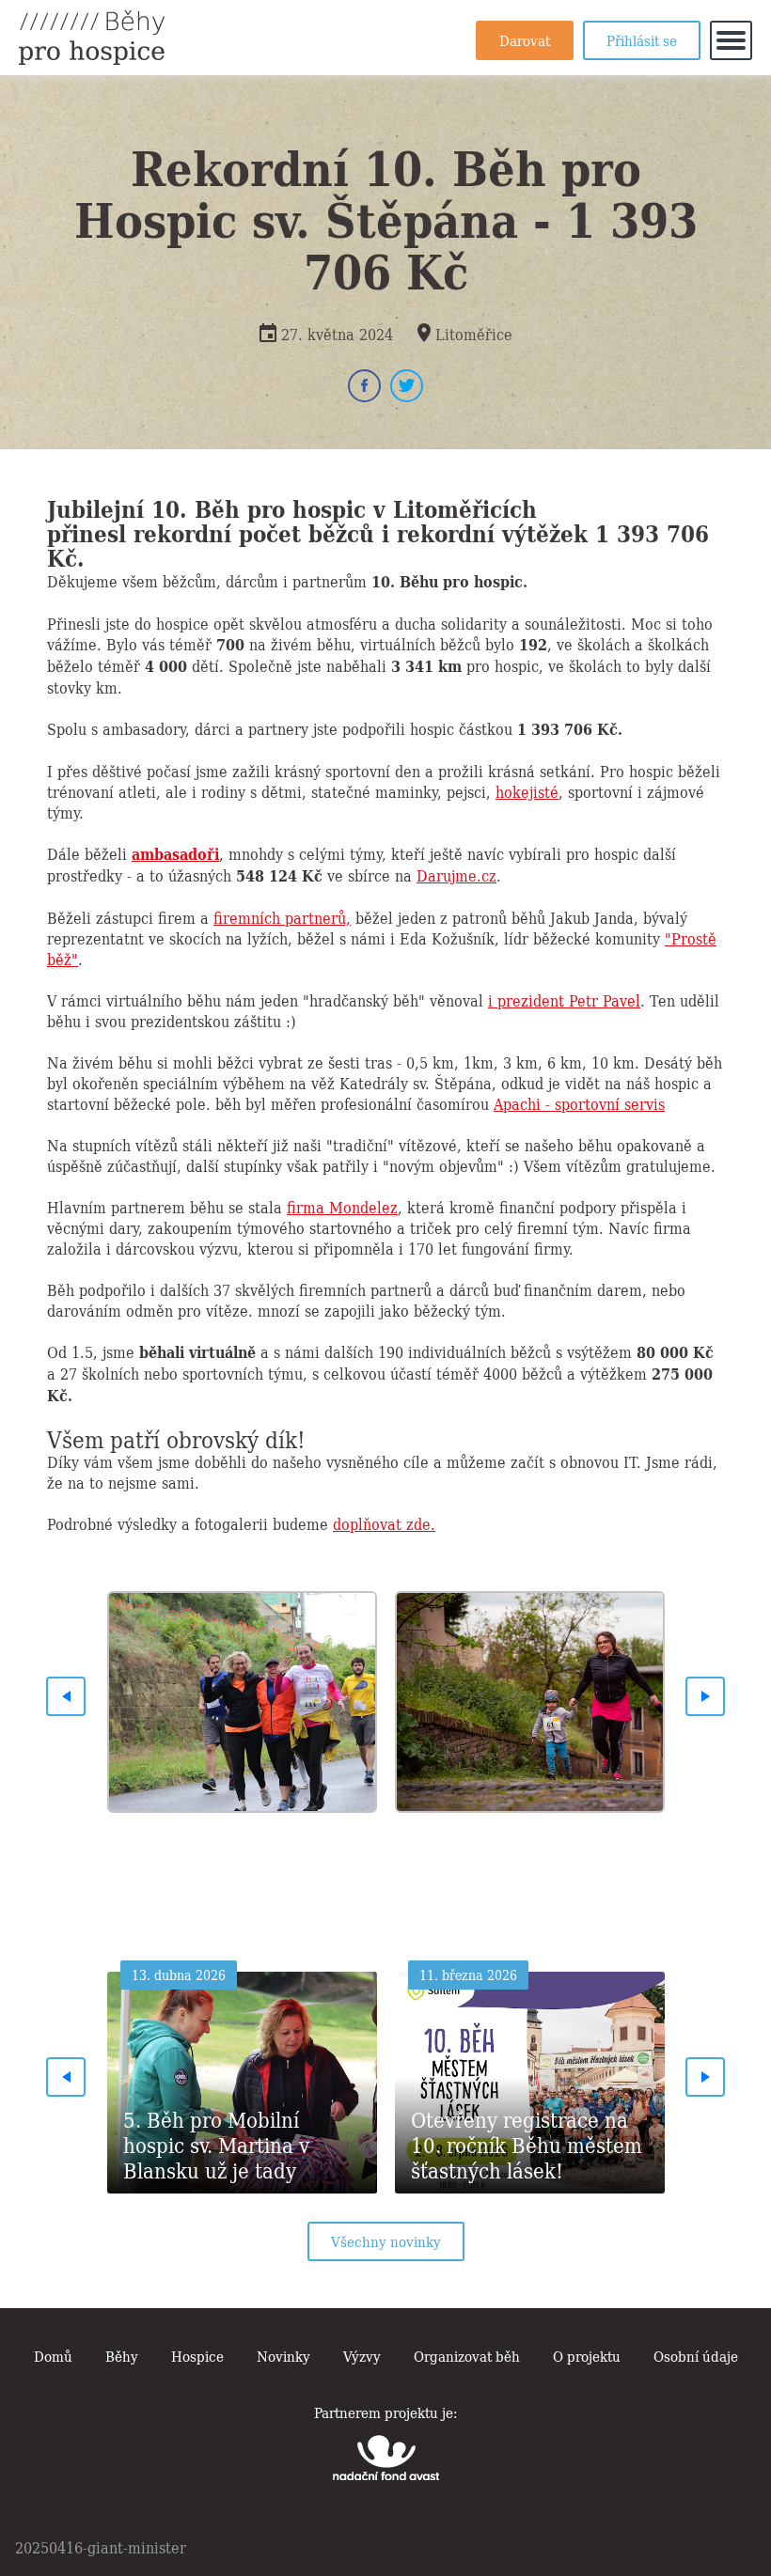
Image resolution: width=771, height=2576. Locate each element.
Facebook (364, 386)
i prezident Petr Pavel (564, 1000)
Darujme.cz (456, 875)
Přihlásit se (642, 39)
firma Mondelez (342, 1207)
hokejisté (527, 791)
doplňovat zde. (384, 1523)
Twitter (407, 386)
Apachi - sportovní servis (579, 1103)
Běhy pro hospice (92, 38)
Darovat (525, 39)
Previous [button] (66, 1696)
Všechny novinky (386, 2240)
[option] (242, 1696)
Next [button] (705, 1696)
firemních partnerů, (282, 917)
